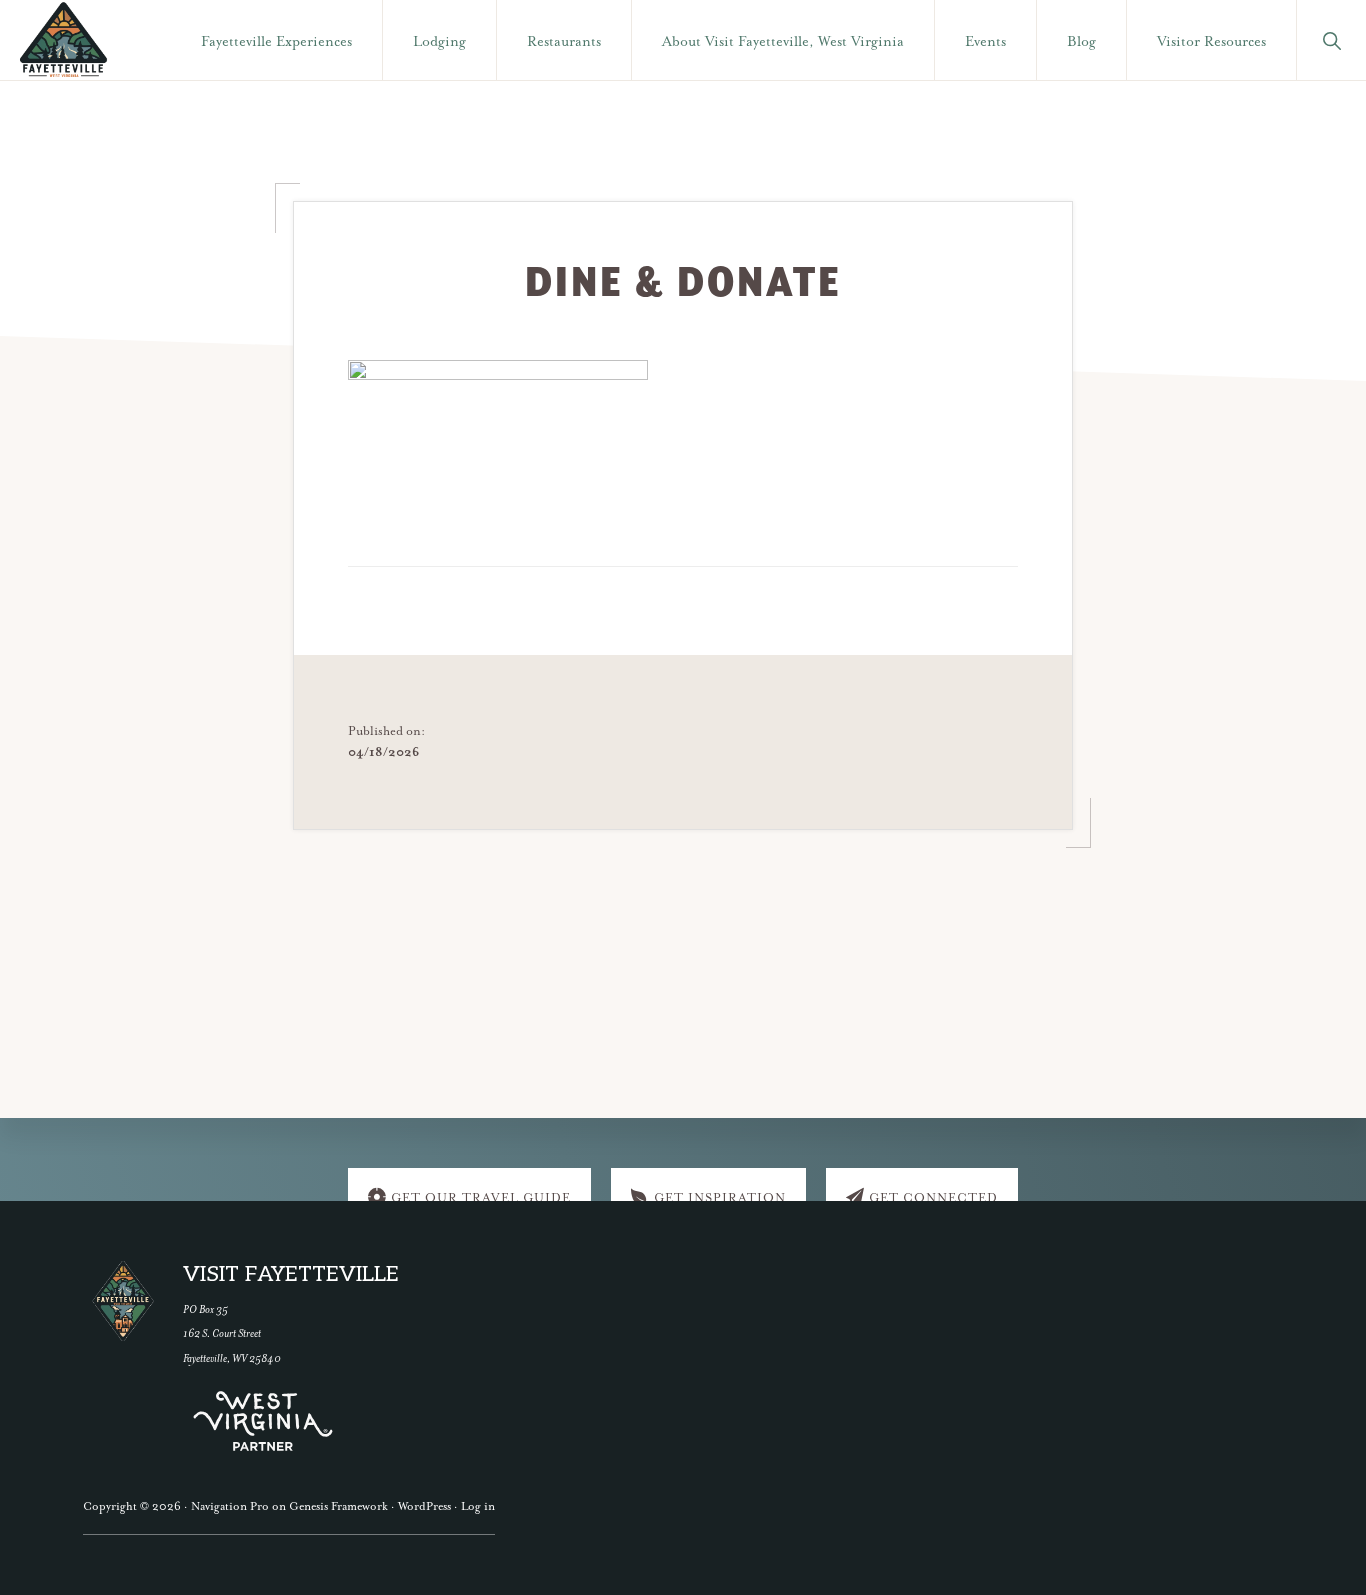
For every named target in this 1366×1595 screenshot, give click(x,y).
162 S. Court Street (222, 1333)
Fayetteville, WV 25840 (232, 1358)
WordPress (424, 1506)
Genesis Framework (338, 1506)
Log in (478, 1506)
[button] (1331, 40)
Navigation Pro (230, 1506)
